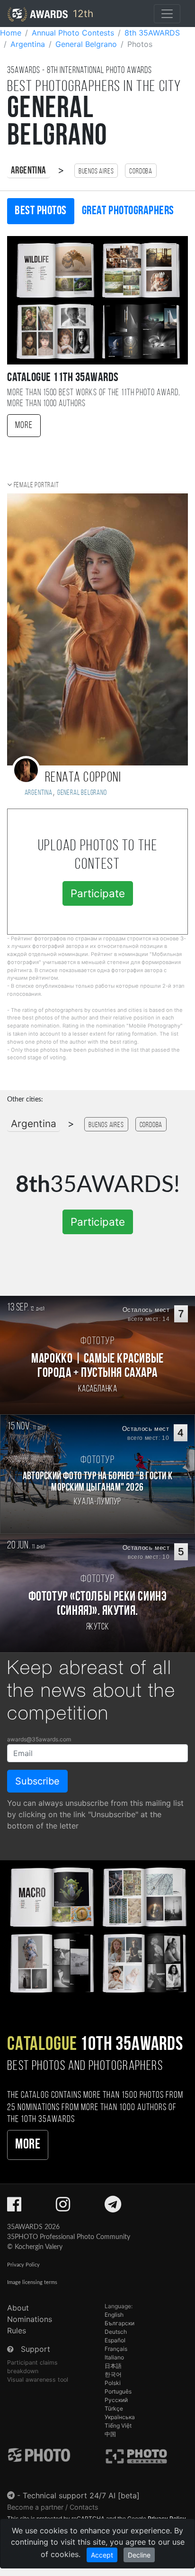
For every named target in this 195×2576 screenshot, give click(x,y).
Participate (98, 893)
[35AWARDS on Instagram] (63, 2207)
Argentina (29, 171)
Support (35, 2349)
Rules (17, 2330)
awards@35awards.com (39, 1739)
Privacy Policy (23, 2265)
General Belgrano (82, 793)
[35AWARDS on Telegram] (113, 2207)
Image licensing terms (32, 2282)
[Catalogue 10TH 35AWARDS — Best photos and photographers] (97, 1929)
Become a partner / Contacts (53, 2507)
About (18, 2308)
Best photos (41, 211)
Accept (102, 2555)
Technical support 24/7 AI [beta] (81, 2495)
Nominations (30, 2319)
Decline (139, 2555)
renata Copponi (83, 778)
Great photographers (128, 211)
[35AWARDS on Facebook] (14, 2207)
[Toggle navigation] (167, 14)
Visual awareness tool (38, 2380)
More (24, 426)
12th (82, 14)
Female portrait (36, 485)
